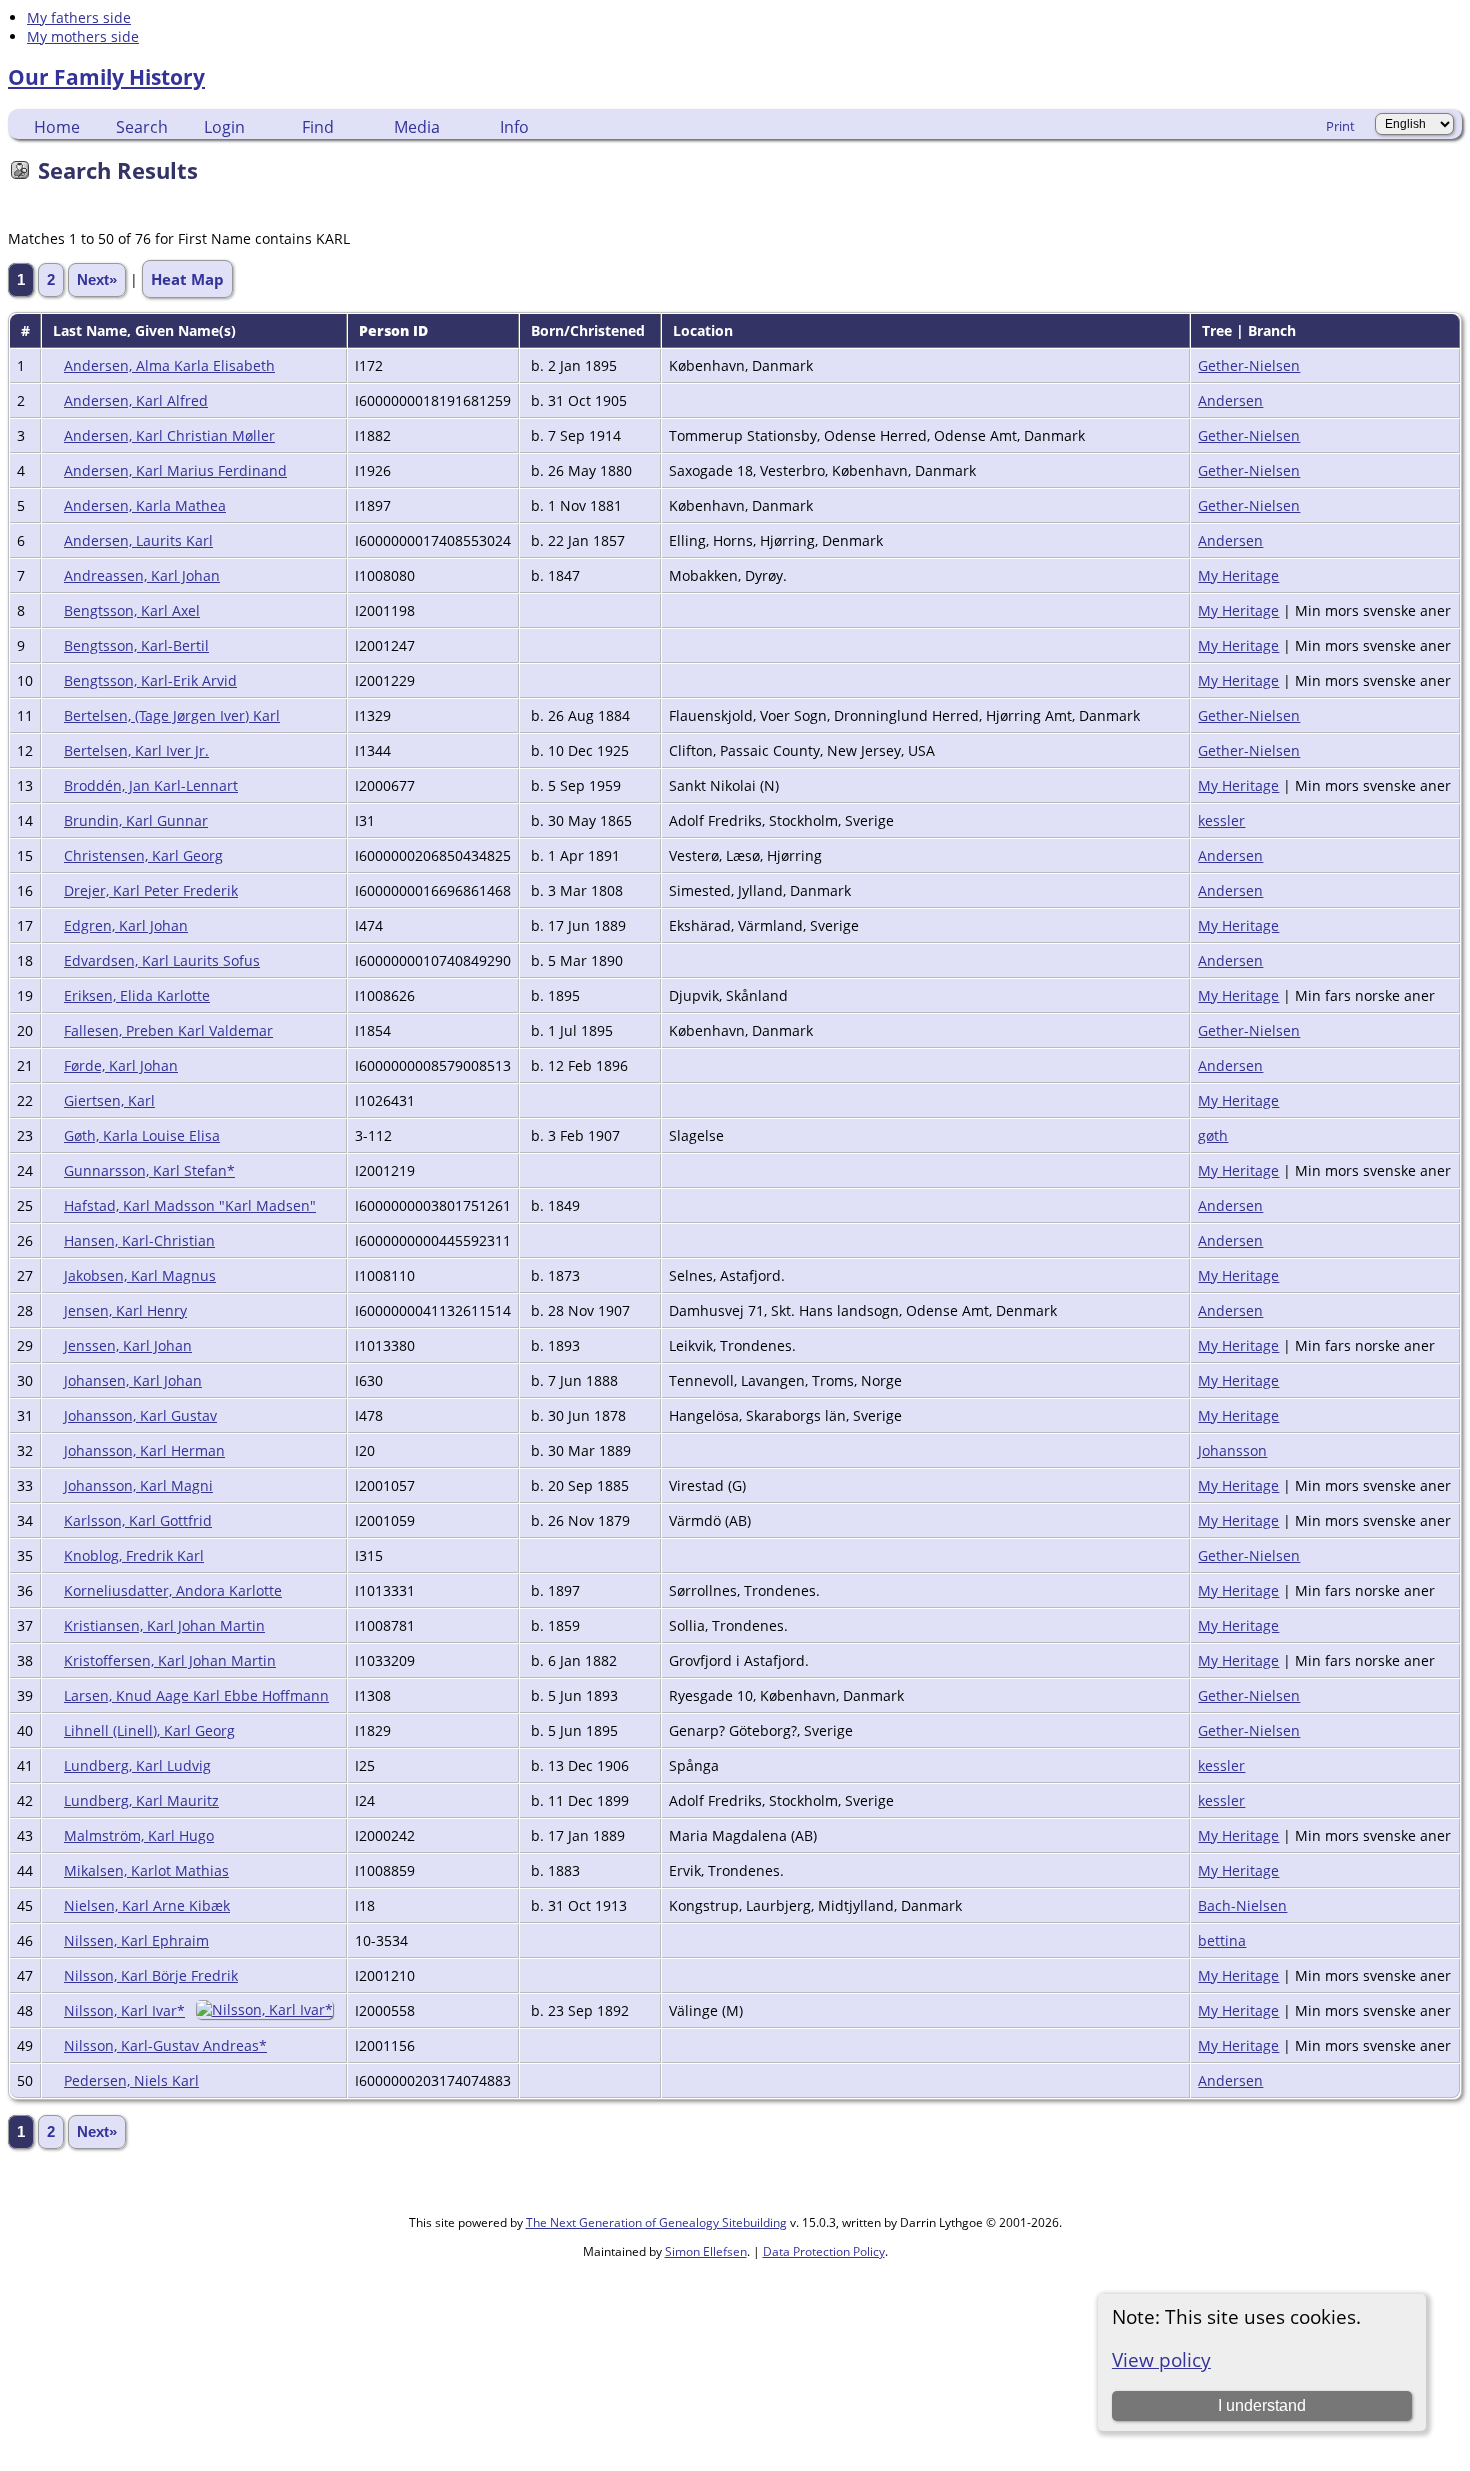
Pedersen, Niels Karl (131, 2080)
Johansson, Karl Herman (144, 1450)
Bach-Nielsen (1242, 1905)
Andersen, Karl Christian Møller (169, 435)
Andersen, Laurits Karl (138, 540)
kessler (1221, 820)
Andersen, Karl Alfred (136, 400)
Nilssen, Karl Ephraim (136, 1940)
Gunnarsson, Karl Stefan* (149, 1170)
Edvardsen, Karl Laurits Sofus (162, 960)
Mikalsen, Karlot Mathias (146, 1870)
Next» (97, 280)
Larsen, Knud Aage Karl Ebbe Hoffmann (196, 1695)
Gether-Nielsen (1249, 365)
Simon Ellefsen (706, 2251)
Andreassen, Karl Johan (142, 575)
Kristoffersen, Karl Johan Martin (170, 1660)
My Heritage (1238, 575)
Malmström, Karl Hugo (139, 1835)
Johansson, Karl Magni (138, 1485)
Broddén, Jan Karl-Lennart (151, 785)
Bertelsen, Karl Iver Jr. (136, 750)
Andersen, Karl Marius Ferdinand (175, 470)
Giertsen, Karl (109, 1100)
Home (57, 127)
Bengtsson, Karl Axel (132, 610)
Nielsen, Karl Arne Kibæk (147, 1905)
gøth (1213, 1135)
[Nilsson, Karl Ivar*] (267, 2009)
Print (1340, 126)
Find (318, 127)
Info (514, 127)
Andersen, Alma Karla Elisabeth (169, 365)
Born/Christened (590, 330)
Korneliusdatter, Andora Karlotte (173, 1590)
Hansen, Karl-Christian (139, 1240)
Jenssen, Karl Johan (128, 1345)
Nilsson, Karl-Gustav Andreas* (165, 2045)
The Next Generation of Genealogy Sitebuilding (656, 2222)
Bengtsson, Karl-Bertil (136, 645)
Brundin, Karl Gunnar (136, 820)
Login (224, 127)
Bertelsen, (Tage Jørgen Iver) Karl (172, 715)
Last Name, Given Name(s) (146, 330)
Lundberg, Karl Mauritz (141, 1800)
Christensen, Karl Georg (143, 855)
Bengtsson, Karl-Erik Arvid (150, 680)
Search (142, 127)
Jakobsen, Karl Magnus (140, 1275)
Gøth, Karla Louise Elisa (142, 1135)
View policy (1161, 2359)
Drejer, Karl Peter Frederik (151, 890)
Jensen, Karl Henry (125, 1310)
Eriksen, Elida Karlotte (137, 995)
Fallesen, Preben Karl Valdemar (168, 1030)
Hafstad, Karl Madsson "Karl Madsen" (190, 1205)
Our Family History (106, 77)
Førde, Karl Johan (121, 1065)
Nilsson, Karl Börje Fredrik (151, 1975)
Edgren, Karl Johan (126, 925)
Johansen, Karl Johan (133, 1380)
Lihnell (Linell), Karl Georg (149, 1730)
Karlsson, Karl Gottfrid (138, 1520)
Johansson (1232, 1450)
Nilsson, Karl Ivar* (124, 2010)
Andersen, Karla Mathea (145, 505)
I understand (1262, 2405)
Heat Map (187, 279)
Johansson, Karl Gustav (140, 1415)
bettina (1222, 1940)
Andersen (1230, 400)
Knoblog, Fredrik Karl (134, 1555)
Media (417, 127)
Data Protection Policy (824, 2251)
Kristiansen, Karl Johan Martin (164, 1625)
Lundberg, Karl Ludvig (137, 1765)
